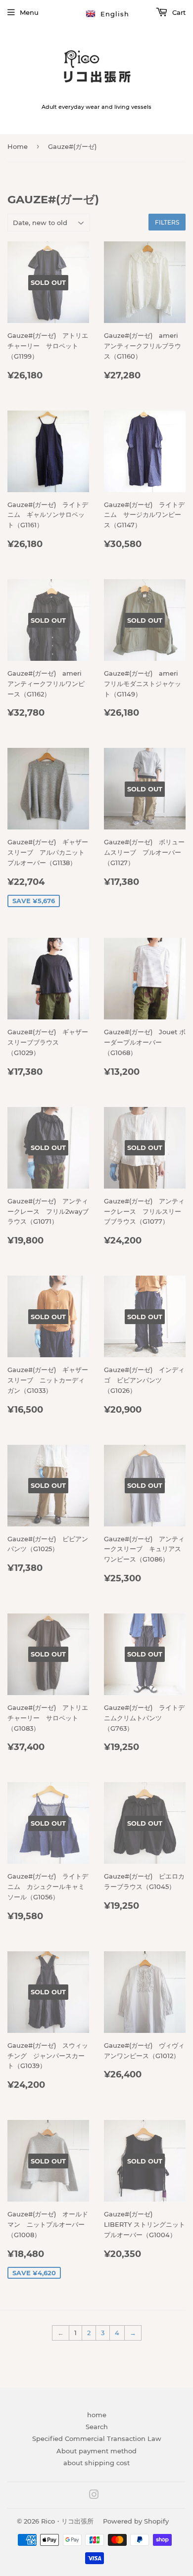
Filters (167, 222)
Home (18, 146)
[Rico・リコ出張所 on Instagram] (94, 2496)
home (97, 2415)
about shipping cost (96, 2463)
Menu (29, 12)
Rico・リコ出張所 (67, 2521)
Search (97, 2427)
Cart (178, 12)
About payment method (96, 2451)
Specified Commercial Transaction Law (97, 2438)
